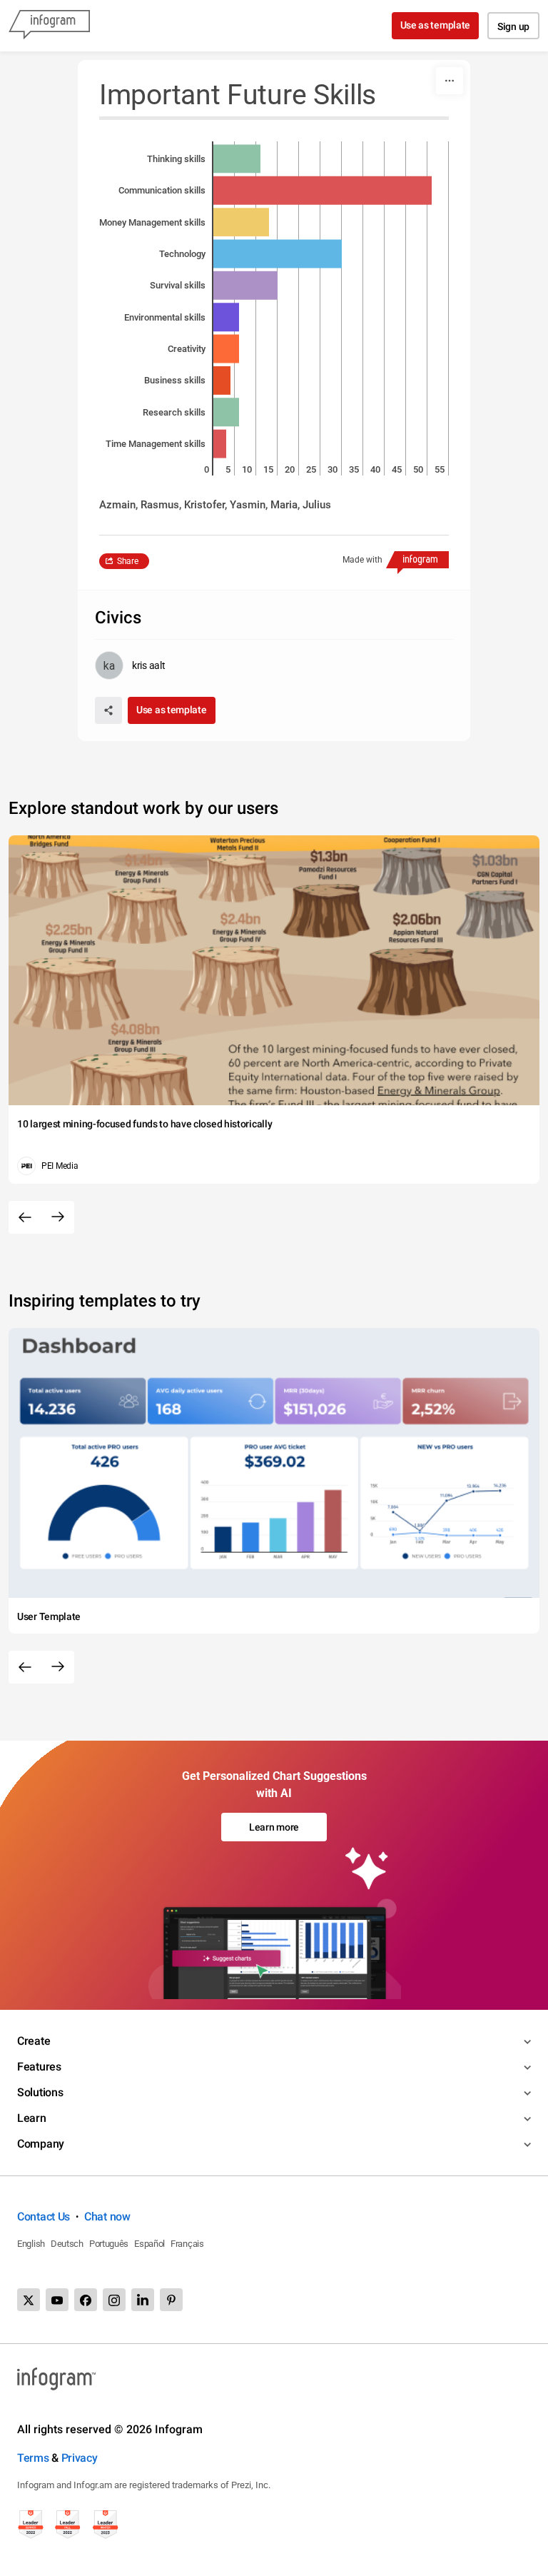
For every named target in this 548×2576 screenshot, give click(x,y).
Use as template (436, 25)
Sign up (513, 26)
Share (128, 561)
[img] (237, 159)
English (31, 2244)
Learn (32, 2118)
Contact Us (44, 2217)
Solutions (40, 2092)
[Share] (108, 710)
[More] (450, 81)
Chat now (107, 2217)
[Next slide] (58, 1217)
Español (149, 2244)
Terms (33, 2458)
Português (109, 2244)
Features (39, 2067)
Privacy (80, 2458)
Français (187, 2244)
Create (34, 2041)
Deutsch (67, 2244)
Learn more (274, 1827)
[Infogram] (49, 26)
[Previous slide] (25, 1217)
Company (41, 2144)
